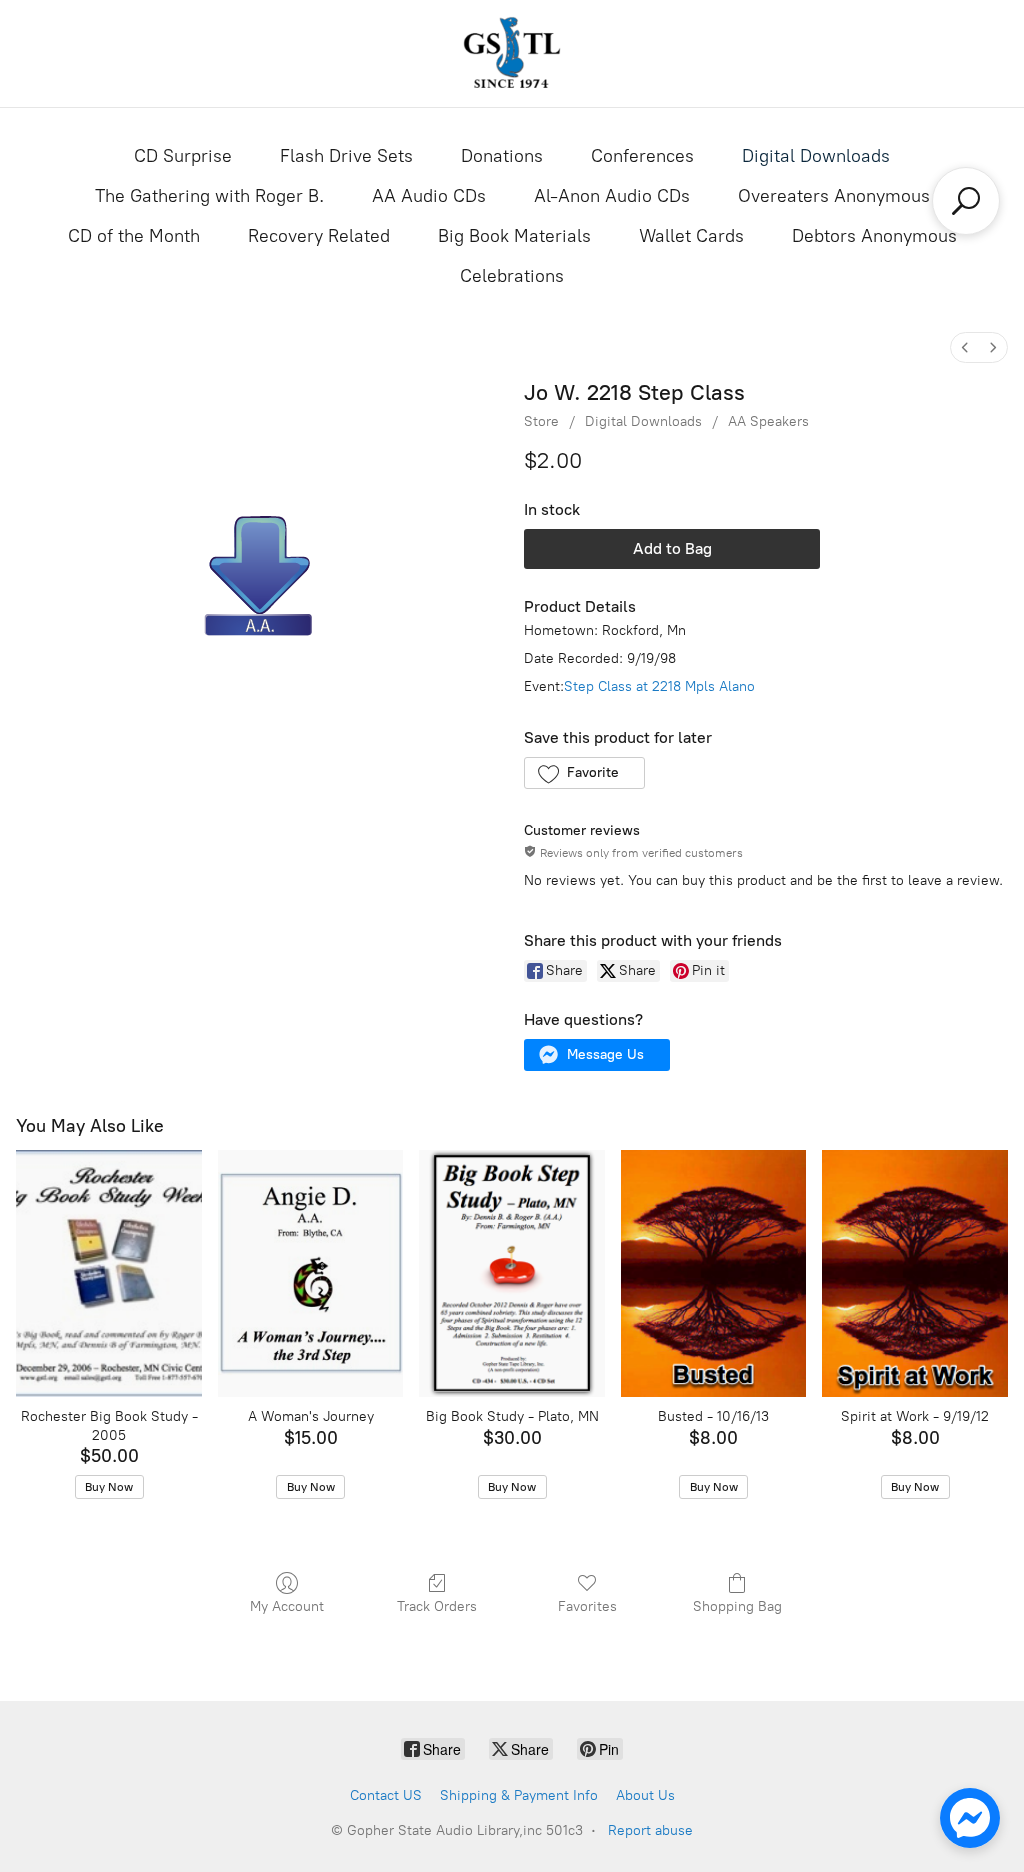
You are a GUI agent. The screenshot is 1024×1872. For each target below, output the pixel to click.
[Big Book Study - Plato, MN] (512, 1273)
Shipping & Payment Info (519, 1795)
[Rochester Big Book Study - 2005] (109, 1273)
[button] (584, 773)
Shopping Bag (737, 1606)
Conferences (642, 156)
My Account (287, 1606)
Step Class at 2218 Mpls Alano (659, 686)
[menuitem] (965, 347)
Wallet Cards (691, 236)
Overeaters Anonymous (834, 196)
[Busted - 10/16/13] (714, 1273)
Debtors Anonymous (874, 236)
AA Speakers (768, 421)
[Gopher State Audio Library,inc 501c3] (512, 53)
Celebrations (512, 276)
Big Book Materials (514, 236)
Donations (502, 156)
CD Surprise (183, 156)
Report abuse (650, 1830)
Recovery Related (319, 236)
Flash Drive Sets (346, 156)
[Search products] (966, 201)
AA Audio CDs (429, 196)
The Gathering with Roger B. (209, 196)
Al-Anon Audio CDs (612, 196)
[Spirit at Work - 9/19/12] (915, 1273)
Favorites (587, 1606)
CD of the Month (134, 236)
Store (541, 421)
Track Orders (437, 1606)
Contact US (386, 1795)
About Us (645, 1795)
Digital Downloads (816, 156)
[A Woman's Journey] (311, 1273)
